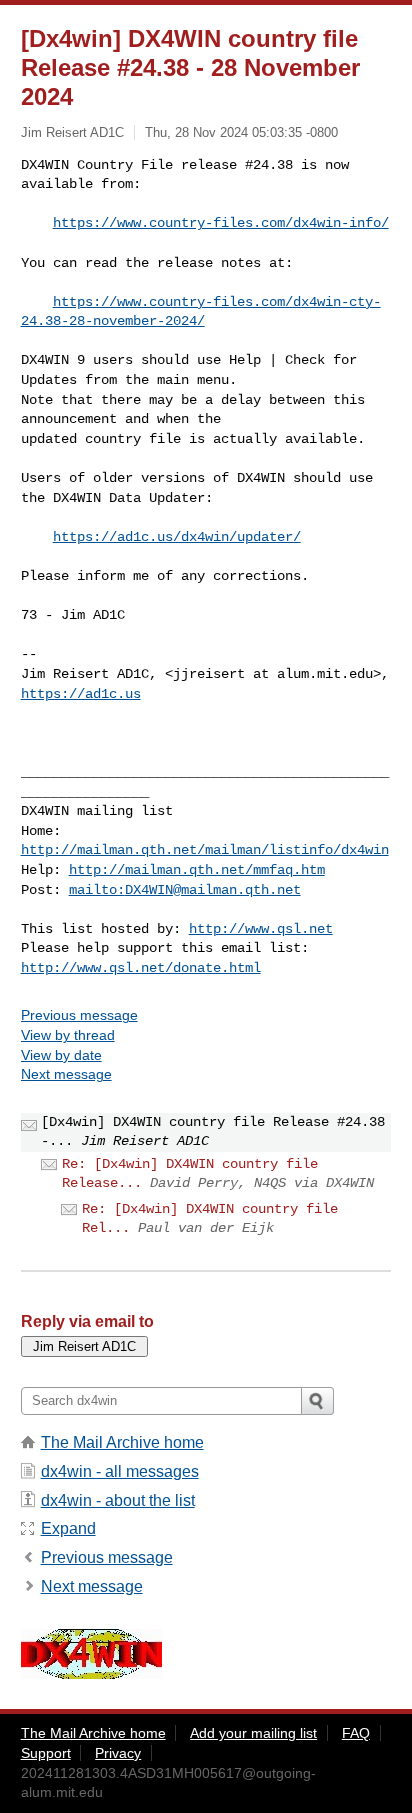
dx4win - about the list (118, 1500)
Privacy (118, 1753)
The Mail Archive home (122, 1442)
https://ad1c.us (81, 694)
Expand (68, 1528)
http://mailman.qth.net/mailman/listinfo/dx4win (205, 850)
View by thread (68, 1035)
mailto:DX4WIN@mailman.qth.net (185, 890)
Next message (66, 1074)
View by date (61, 1055)
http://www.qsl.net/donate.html (141, 968)
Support (46, 1753)
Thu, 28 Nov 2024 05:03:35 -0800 (241, 132)
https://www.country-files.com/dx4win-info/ (221, 223)
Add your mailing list (253, 1733)
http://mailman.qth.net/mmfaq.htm (197, 870)
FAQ (356, 1733)
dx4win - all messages (120, 1471)
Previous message (79, 1015)
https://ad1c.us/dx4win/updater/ (177, 537)
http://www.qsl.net (261, 929)
